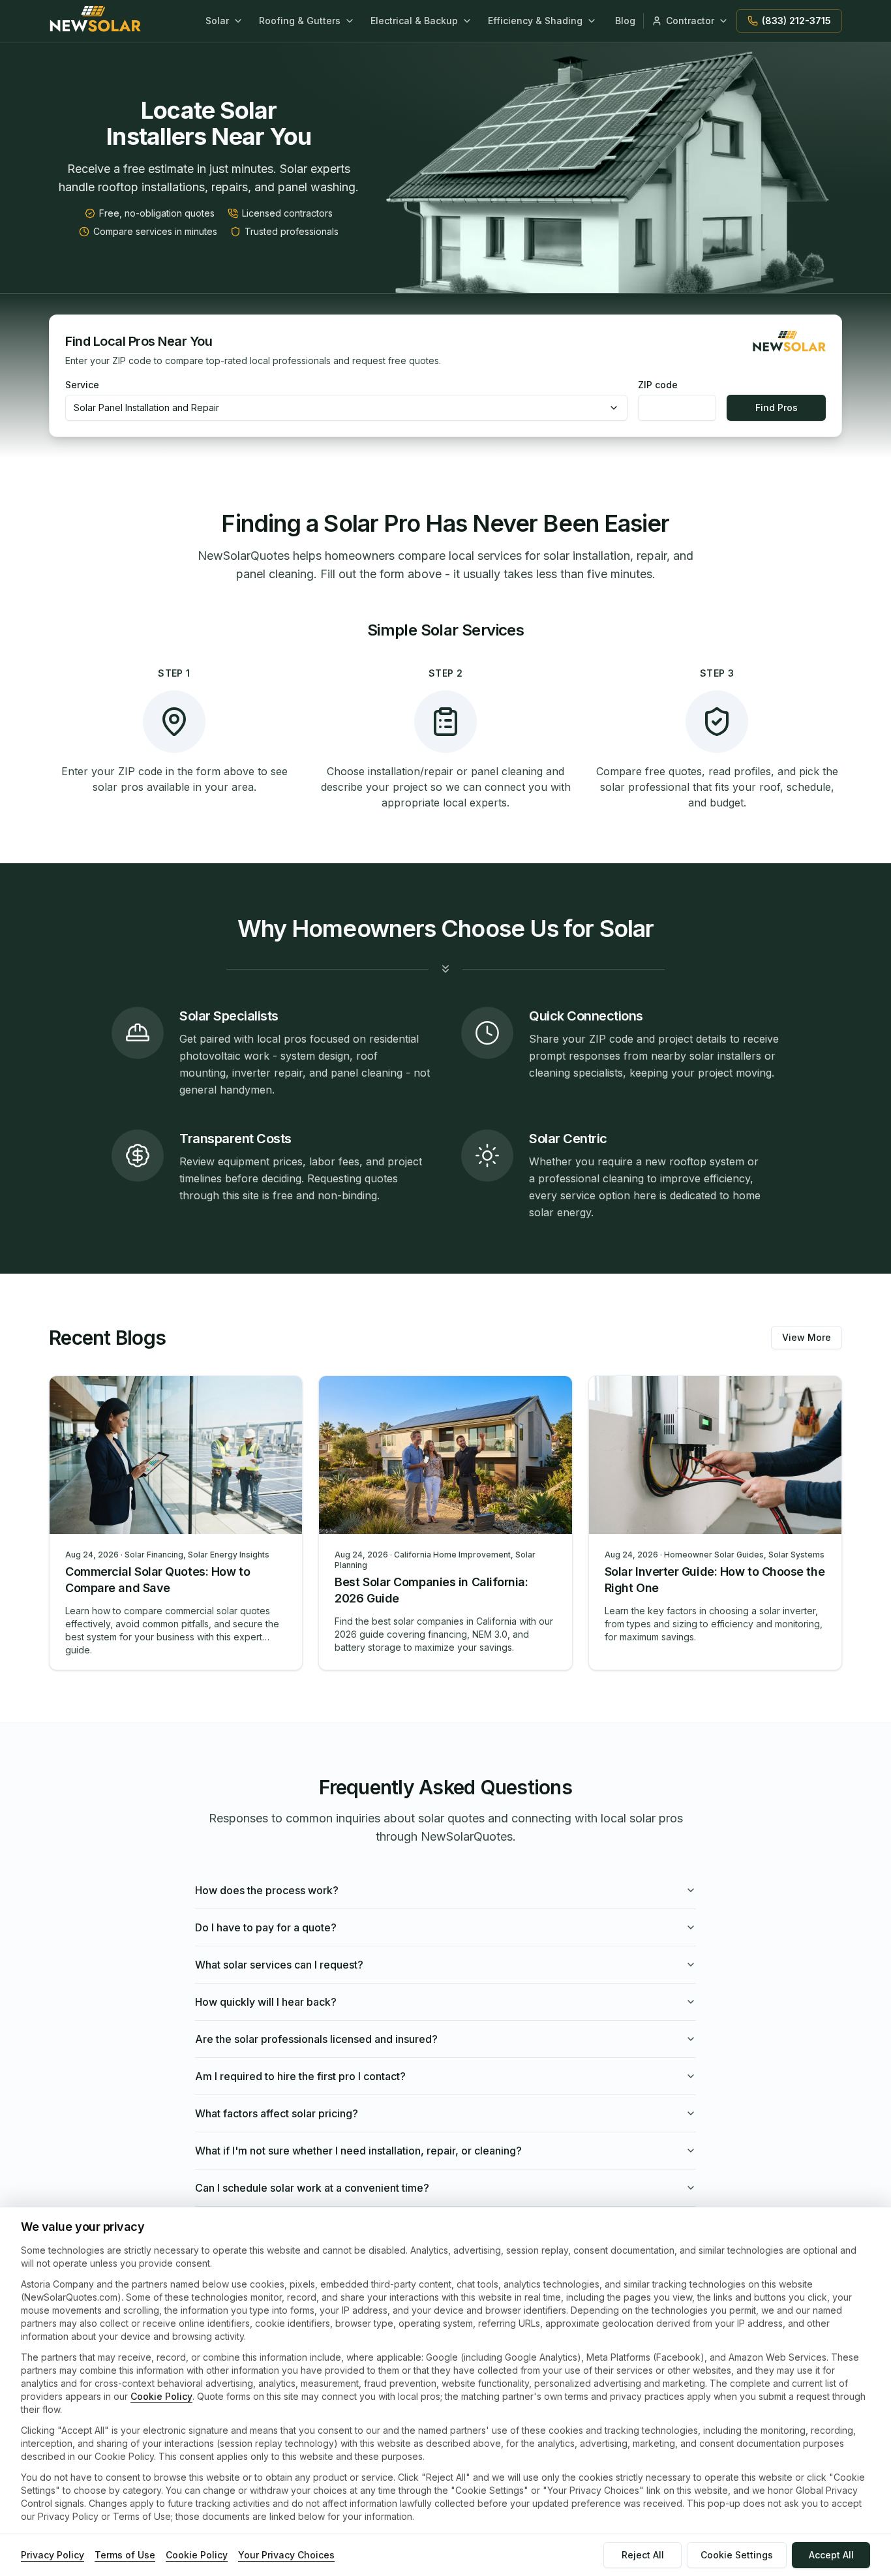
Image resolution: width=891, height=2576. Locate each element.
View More (807, 1337)
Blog (625, 21)
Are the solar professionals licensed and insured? (316, 2039)
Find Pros (777, 407)
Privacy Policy (53, 2555)
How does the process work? (267, 1890)
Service (82, 385)
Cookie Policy (161, 2396)
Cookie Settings (737, 2555)
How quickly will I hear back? (266, 2002)
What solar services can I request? (279, 1965)
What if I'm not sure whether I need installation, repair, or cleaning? (358, 2151)
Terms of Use (125, 2555)
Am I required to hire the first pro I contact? (300, 2076)
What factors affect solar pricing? (277, 2113)
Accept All (831, 2555)
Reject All (643, 2555)
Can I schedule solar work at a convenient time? (312, 2188)
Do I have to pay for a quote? (266, 1927)
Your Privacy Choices (286, 2555)
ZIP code (658, 385)
